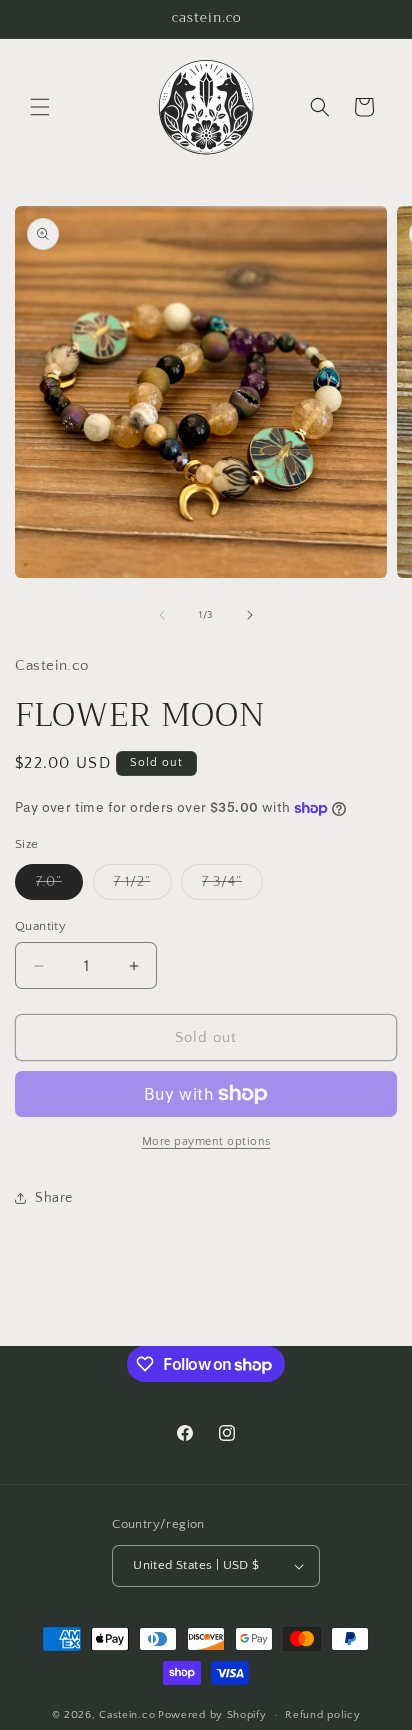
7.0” (59, 886)
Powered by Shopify (212, 1715)
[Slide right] (250, 615)
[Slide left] (162, 615)
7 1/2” (143, 886)
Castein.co (127, 1715)
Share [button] (54, 1198)
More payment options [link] (206, 1141)
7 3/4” (232, 886)
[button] (40, 107)
